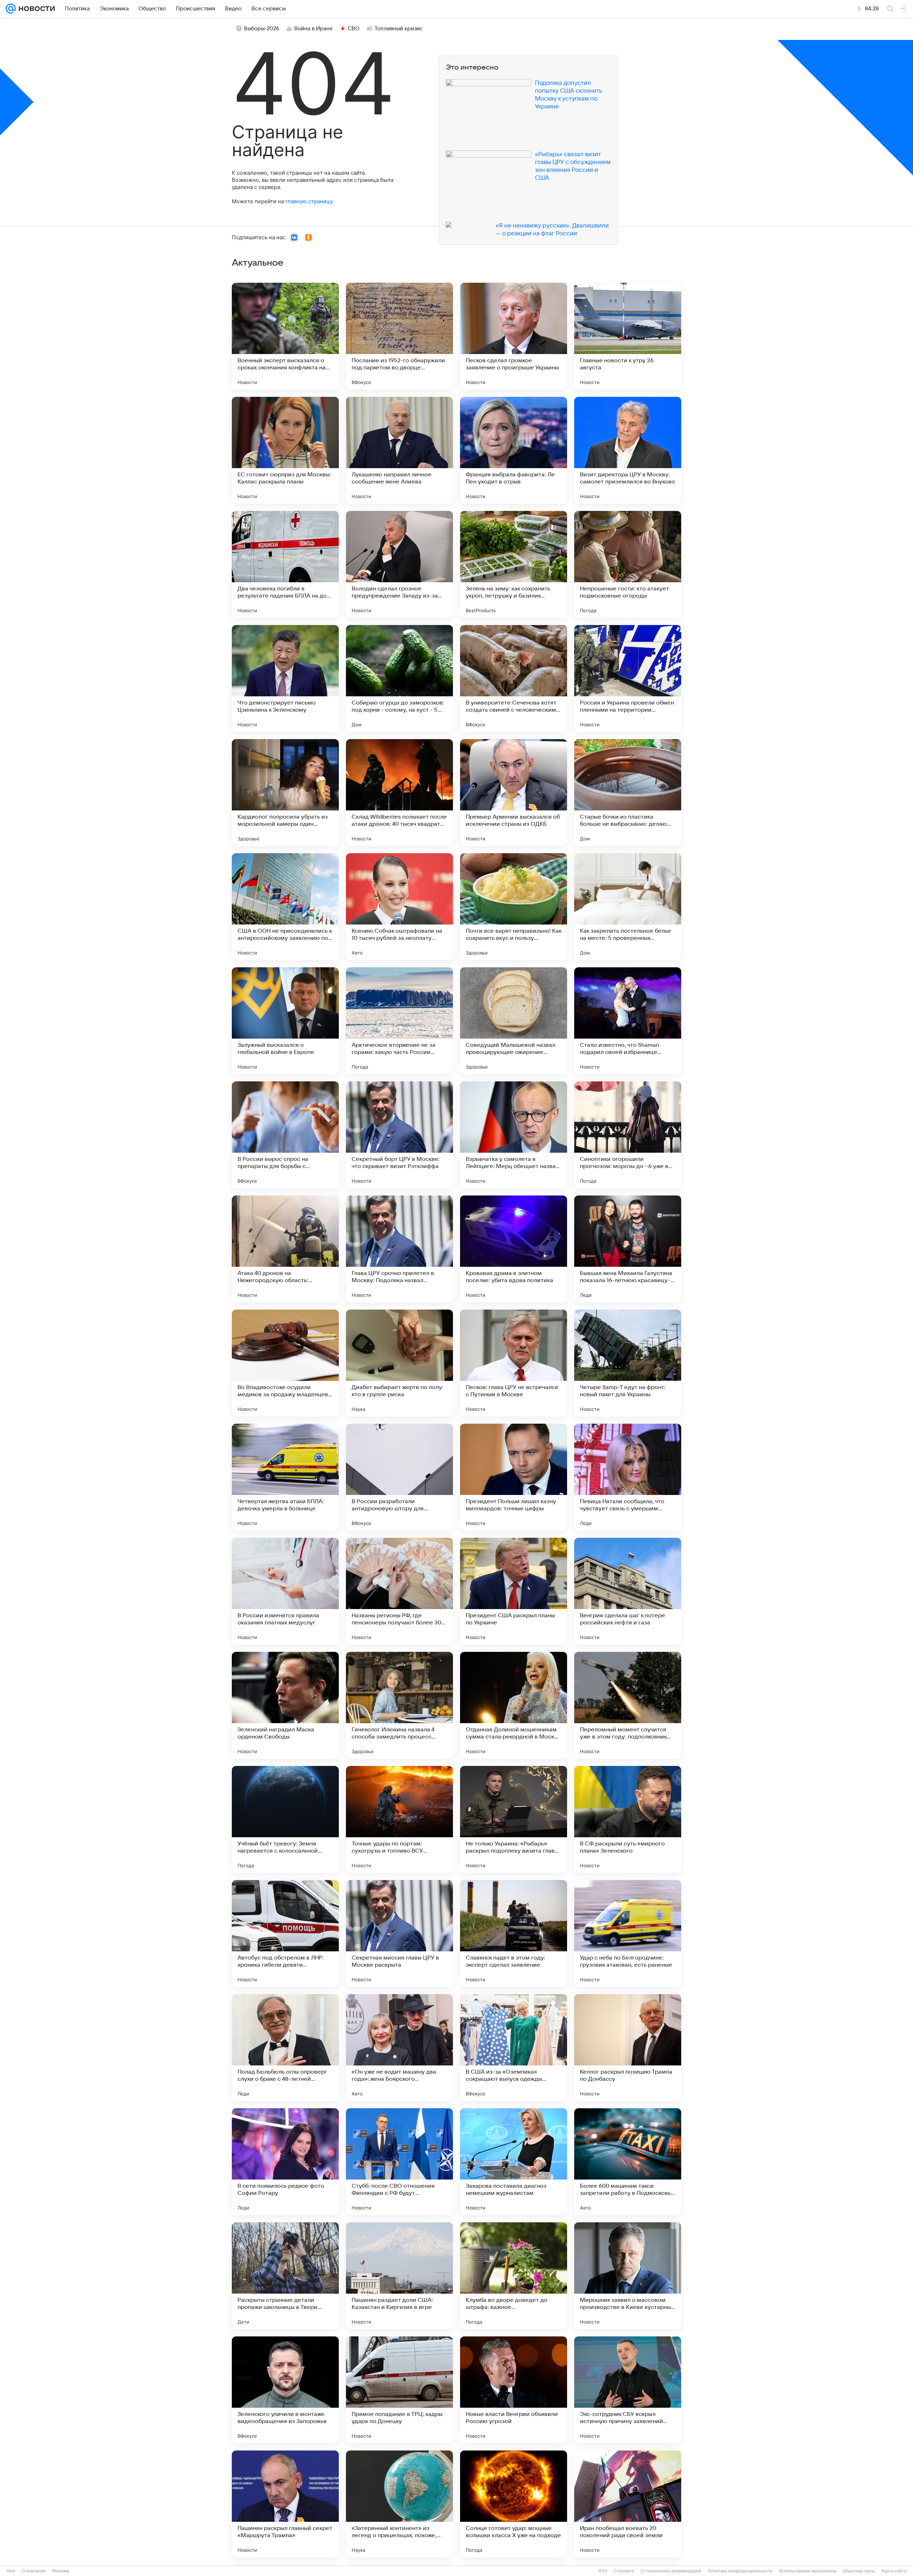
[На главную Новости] (35, 9)
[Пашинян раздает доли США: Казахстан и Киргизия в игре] (399, 2276)
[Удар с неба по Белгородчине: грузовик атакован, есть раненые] (628, 1934)
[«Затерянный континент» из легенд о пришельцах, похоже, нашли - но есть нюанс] (399, 2504)
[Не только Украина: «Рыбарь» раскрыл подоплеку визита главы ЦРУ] (514, 1819)
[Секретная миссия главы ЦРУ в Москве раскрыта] (399, 1934)
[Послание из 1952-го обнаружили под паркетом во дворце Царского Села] (399, 336)
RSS (603, 2571)
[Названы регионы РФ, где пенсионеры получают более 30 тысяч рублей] (399, 1591)
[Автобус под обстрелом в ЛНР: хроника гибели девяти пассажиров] (285, 1934)
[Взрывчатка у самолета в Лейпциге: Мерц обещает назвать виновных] (514, 1135)
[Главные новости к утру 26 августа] (628, 336)
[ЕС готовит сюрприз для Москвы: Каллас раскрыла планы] (285, 450)
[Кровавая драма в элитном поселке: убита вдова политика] (514, 1249)
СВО (354, 29)
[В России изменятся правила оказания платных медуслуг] (285, 1591)
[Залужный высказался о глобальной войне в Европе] (285, 1021)
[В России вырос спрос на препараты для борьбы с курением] (285, 1135)
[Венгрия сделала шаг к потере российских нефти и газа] (628, 1591)
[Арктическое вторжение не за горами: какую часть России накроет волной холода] (399, 1021)
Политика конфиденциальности (740, 2571)
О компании (34, 2571)
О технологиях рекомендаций (671, 2571)
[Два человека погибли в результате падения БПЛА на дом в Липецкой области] (285, 564)
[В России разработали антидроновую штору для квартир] (399, 1477)
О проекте (624, 2571)
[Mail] (11, 9)
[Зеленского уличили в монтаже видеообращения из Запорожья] (285, 2390)
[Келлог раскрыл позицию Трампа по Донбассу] (628, 2048)
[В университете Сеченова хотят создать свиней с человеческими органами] (514, 678)
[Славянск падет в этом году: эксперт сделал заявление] (514, 1934)
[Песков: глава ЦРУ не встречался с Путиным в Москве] (514, 1363)
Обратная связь (859, 2571)
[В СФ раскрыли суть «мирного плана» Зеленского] (628, 1819)
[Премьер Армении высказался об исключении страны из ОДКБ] (514, 793)
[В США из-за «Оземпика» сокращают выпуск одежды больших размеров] (514, 2048)
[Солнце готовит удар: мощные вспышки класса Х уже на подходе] (514, 2504)
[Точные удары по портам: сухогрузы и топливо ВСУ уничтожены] (399, 1819)
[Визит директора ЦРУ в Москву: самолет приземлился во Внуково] (628, 450)
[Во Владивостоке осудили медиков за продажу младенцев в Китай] (285, 1363)
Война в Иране (313, 29)
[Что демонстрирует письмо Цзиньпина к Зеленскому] (285, 678)
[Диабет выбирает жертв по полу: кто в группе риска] (399, 1363)
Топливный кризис (399, 29)
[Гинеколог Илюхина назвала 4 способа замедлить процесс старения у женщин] (399, 1705)
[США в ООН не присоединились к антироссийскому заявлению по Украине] (285, 907)
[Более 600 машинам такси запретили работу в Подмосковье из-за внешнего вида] (628, 2162)
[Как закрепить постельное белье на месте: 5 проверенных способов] (628, 907)
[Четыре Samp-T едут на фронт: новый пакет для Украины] (628, 1363)
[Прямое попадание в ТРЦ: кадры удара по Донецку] (399, 2390)
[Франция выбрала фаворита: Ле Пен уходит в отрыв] (514, 450)
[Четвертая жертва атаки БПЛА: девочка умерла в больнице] (285, 1477)
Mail (11, 2571)
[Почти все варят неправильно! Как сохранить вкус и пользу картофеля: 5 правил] (514, 907)
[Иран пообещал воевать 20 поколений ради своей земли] (628, 2504)
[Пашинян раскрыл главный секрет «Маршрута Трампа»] (285, 2504)
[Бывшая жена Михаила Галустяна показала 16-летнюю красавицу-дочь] (628, 1249)
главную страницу (309, 201)
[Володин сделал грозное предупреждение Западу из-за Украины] (399, 564)
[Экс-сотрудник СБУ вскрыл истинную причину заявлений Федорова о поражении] (628, 2390)
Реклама (61, 2571)
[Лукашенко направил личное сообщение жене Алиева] (399, 450)
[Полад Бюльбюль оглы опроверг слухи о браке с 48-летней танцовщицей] (285, 2048)
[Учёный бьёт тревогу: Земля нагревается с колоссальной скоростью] (285, 1819)
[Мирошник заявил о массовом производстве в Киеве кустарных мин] (628, 2276)
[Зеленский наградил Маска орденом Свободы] (285, 1705)
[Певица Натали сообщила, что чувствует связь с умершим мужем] (628, 1477)
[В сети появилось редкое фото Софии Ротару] (285, 2162)
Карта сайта (894, 2571)
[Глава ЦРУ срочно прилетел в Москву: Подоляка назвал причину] (399, 1249)
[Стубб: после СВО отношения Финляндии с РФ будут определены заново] (399, 2162)
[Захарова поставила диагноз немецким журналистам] (514, 2162)
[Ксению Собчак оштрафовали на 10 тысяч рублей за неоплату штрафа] (399, 907)
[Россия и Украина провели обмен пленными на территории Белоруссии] (628, 678)
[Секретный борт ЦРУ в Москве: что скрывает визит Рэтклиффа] (399, 1135)
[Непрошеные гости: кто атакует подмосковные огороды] (628, 564)
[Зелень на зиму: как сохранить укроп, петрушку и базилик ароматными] (514, 564)
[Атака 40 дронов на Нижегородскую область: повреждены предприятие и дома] (285, 1249)
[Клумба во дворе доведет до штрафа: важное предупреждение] (514, 2276)
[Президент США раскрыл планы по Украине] (514, 1591)
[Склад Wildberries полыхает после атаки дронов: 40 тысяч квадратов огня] (399, 793)
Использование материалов (808, 2571)
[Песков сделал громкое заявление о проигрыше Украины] (514, 336)
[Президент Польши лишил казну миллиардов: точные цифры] (514, 1477)
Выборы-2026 (262, 29)
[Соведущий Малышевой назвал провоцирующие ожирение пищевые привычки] (514, 1021)
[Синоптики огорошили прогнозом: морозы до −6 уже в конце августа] (628, 1135)
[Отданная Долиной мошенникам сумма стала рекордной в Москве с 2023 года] (514, 1705)
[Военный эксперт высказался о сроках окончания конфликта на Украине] (285, 336)
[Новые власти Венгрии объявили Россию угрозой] (514, 2390)
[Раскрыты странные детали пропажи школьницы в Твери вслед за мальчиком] (285, 2276)
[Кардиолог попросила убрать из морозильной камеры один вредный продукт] (285, 793)
